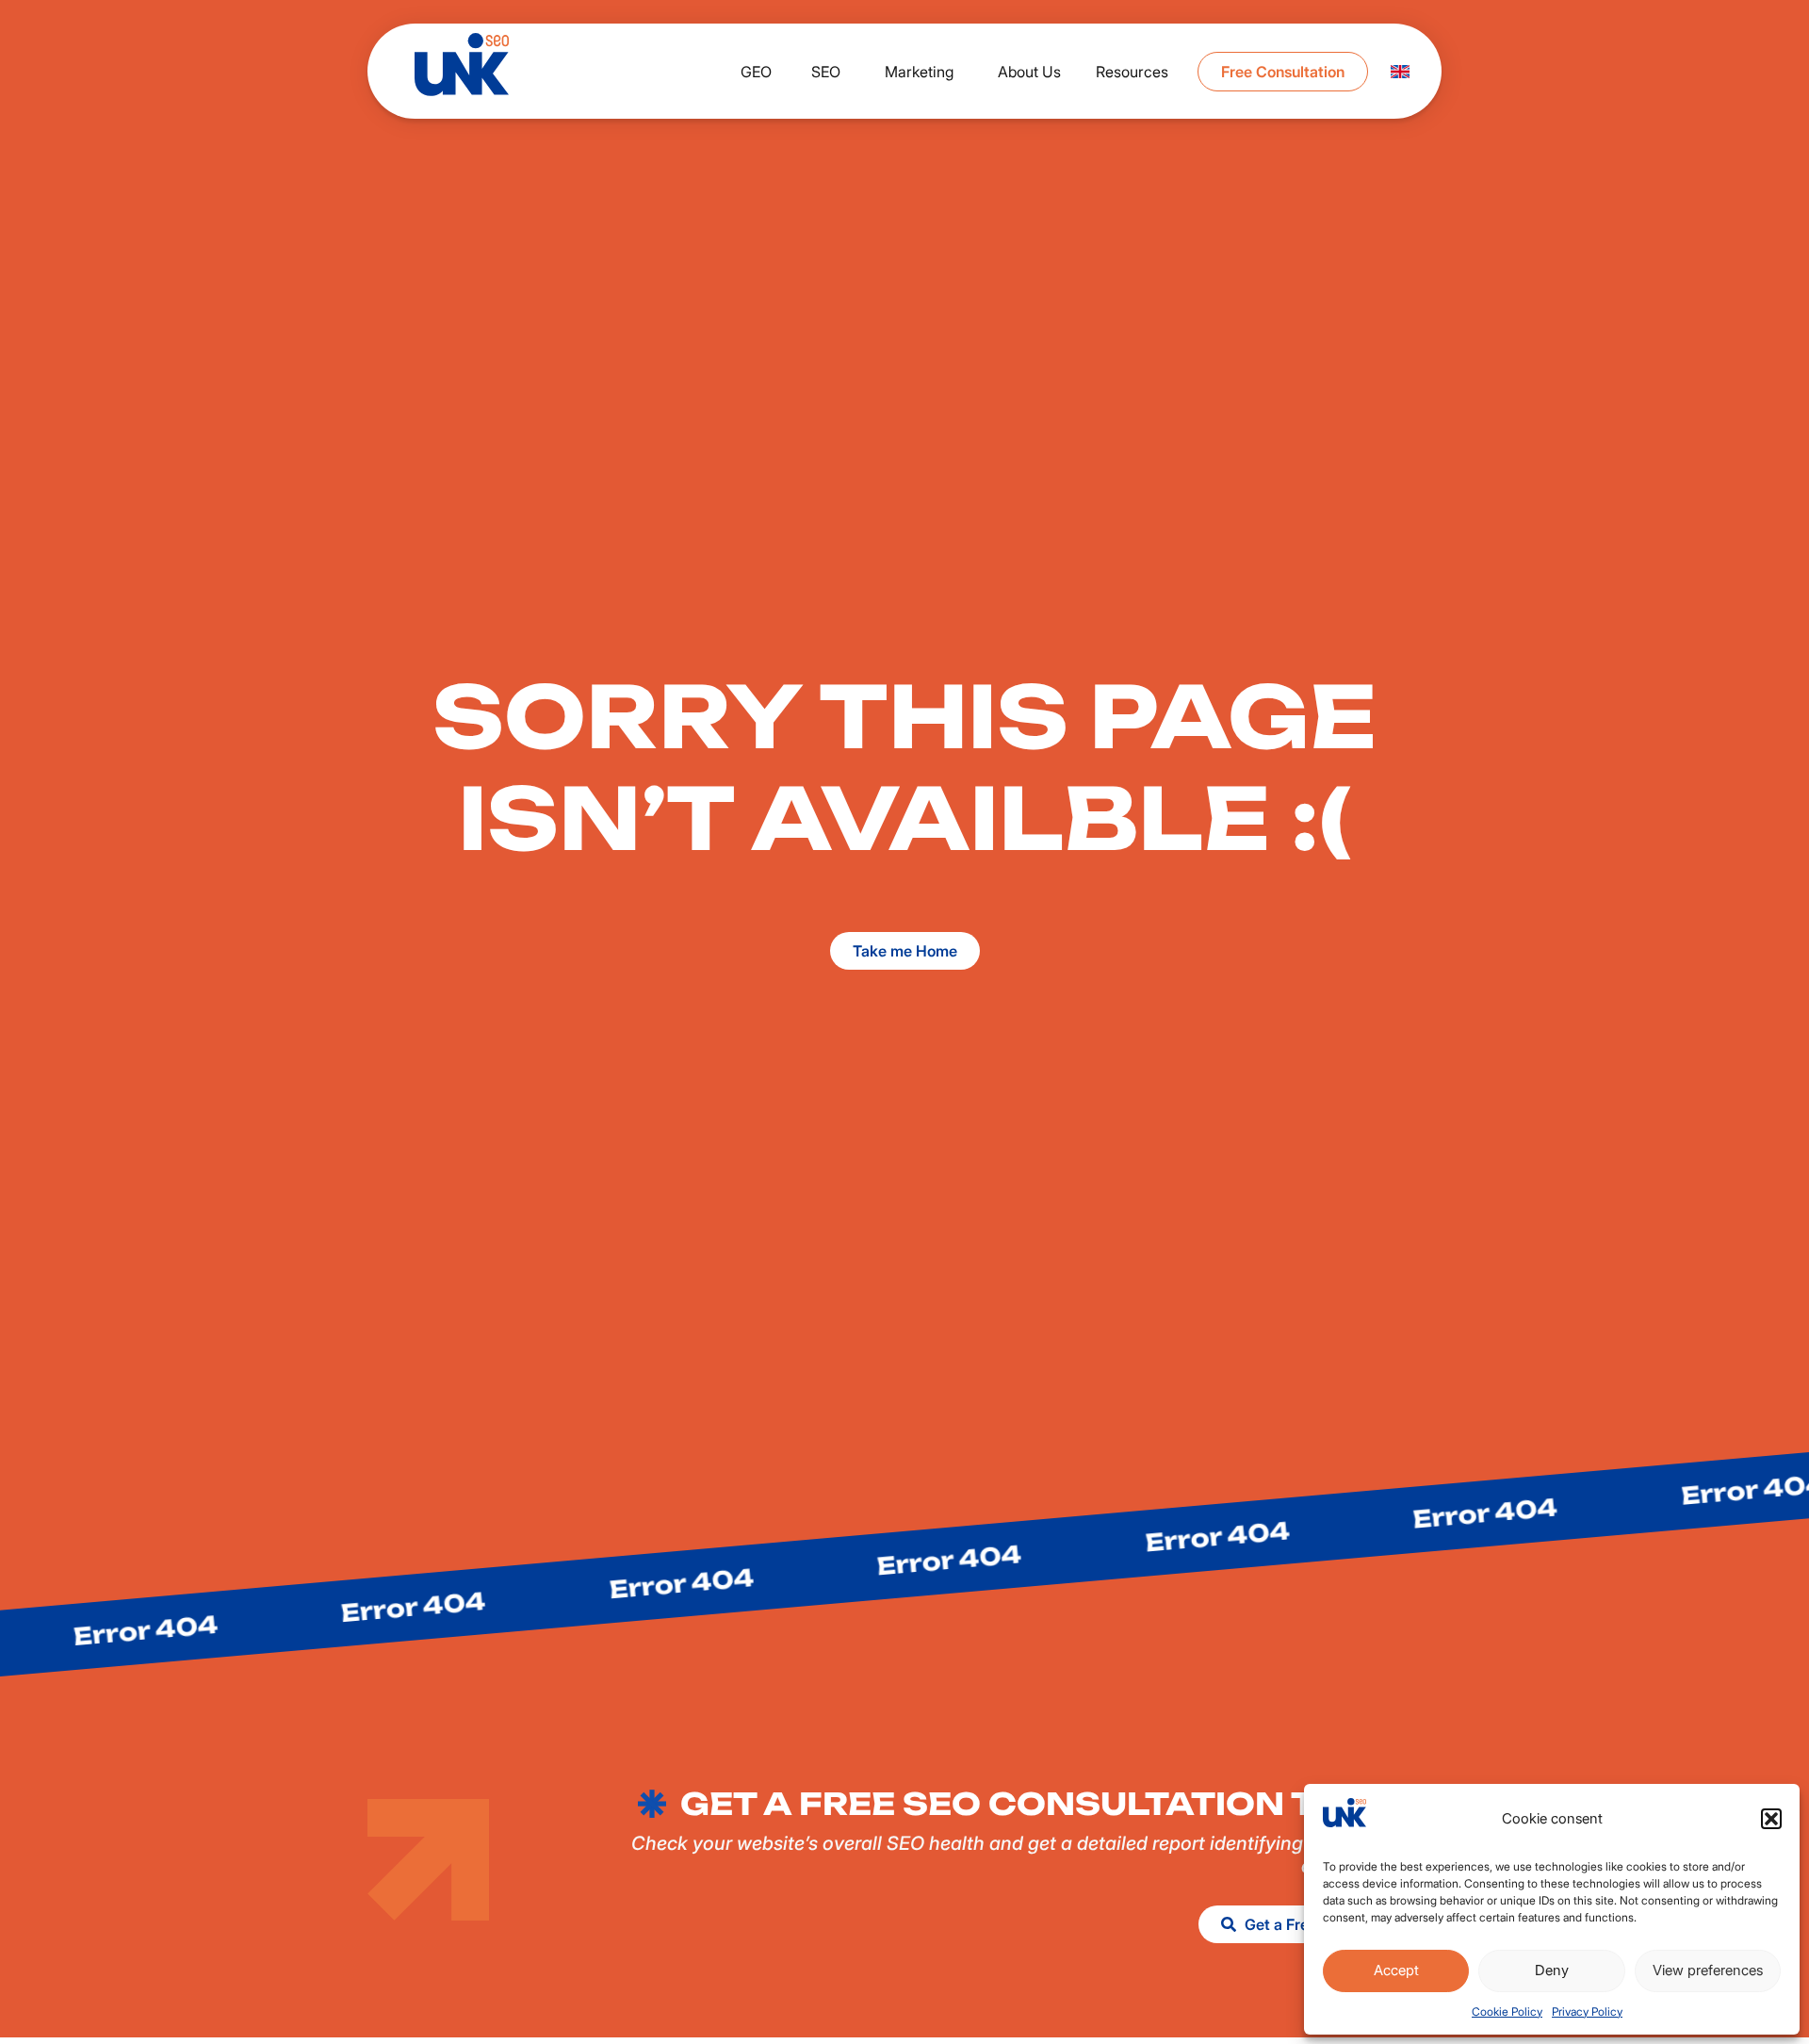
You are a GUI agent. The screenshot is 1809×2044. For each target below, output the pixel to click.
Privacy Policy (1587, 2011)
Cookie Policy (1507, 2011)
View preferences (1708, 1970)
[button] (1771, 1819)
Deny (1552, 1970)
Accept (1396, 1970)
